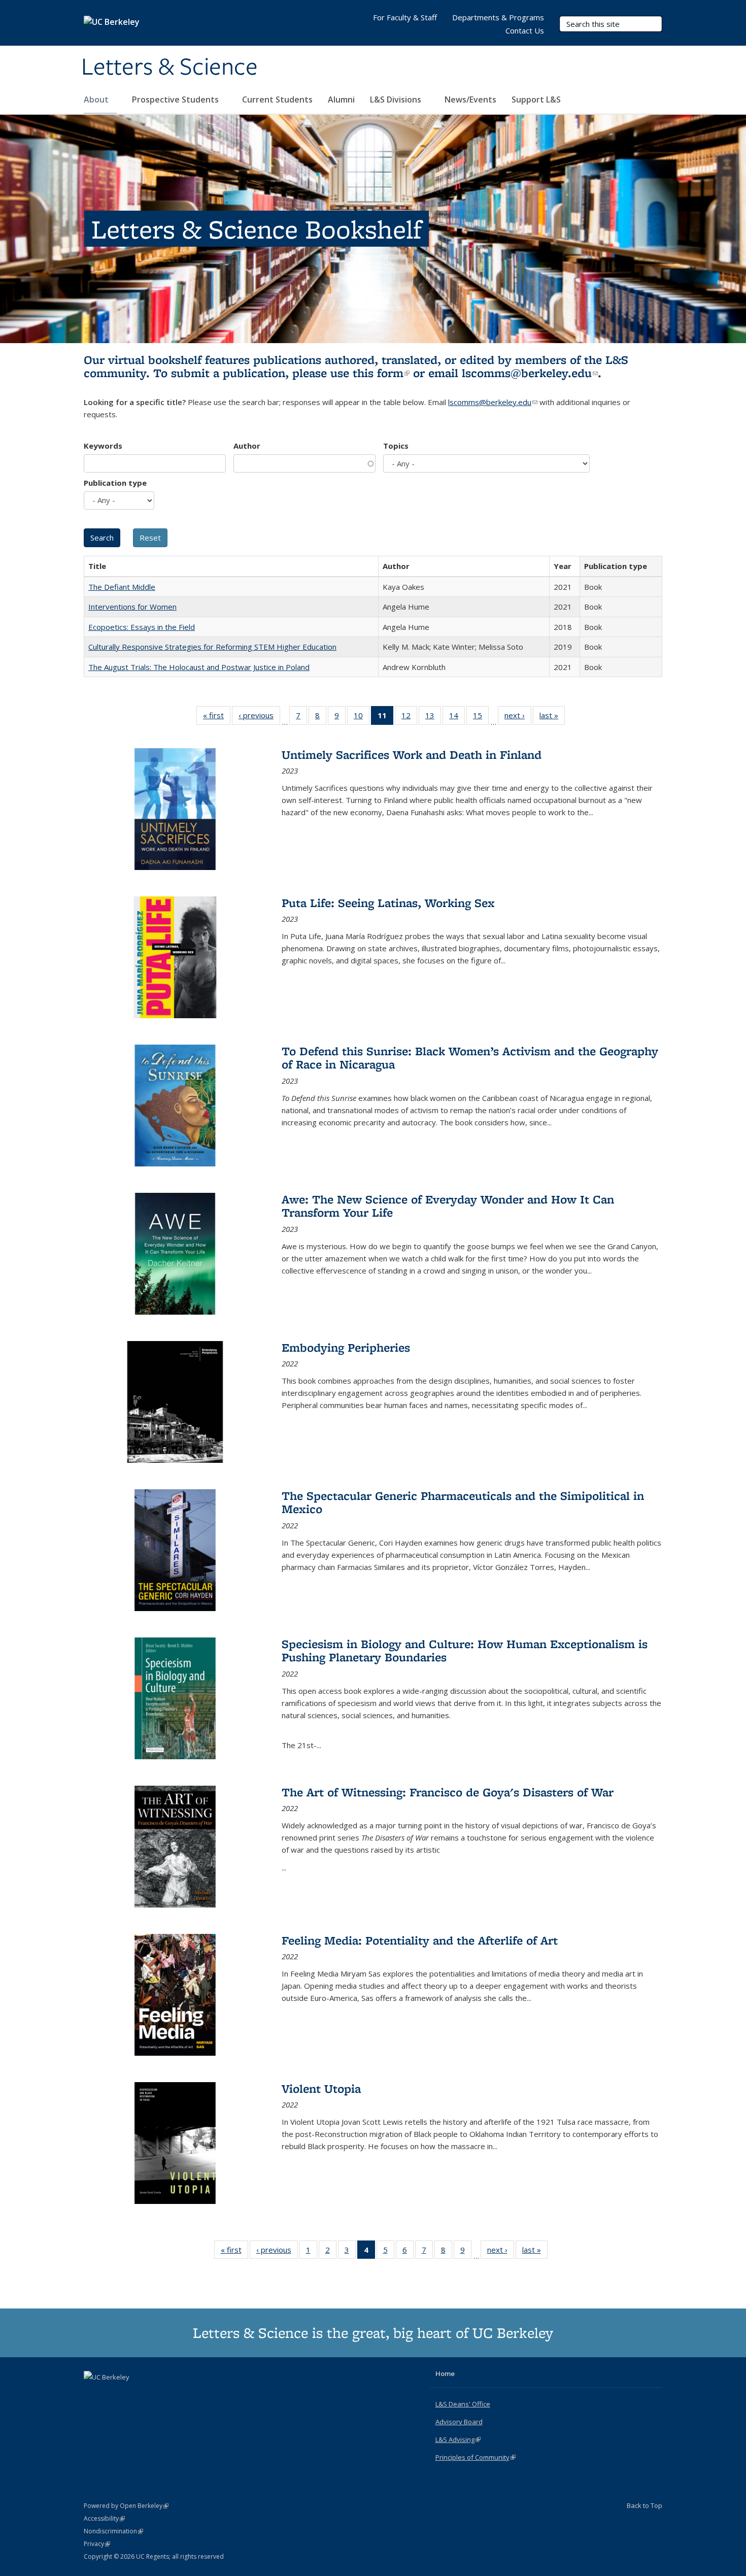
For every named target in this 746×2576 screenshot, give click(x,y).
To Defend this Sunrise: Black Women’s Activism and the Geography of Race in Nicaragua (470, 1058)
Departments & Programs (498, 17)
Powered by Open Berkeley (126, 2506)
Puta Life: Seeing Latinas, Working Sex (388, 903)
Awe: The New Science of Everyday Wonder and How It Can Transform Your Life (448, 1206)
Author (247, 446)
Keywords (103, 446)
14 (457, 717)
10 (362, 717)
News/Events (470, 99)
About (97, 99)
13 (433, 717)
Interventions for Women (132, 607)
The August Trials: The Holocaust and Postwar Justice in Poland (199, 667)
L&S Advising (458, 2439)
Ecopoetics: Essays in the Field (142, 627)
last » (552, 717)
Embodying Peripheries (346, 1347)
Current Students (277, 99)
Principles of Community (476, 2457)
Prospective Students (176, 99)
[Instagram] (132, 2394)
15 (481, 717)
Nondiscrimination (113, 2531)
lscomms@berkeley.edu (530, 373)
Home (445, 2373)
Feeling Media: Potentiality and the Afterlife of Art (420, 1940)
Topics (396, 446)
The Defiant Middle (122, 587)
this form (381, 373)
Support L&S (536, 99)
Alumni (341, 99)
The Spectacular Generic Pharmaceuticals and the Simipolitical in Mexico (463, 1502)
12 (409, 717)
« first (217, 717)
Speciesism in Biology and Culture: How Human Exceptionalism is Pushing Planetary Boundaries (465, 1650)
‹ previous (259, 717)
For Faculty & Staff (405, 17)
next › (518, 717)
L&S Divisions (397, 99)
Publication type (115, 483)
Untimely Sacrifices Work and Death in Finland (412, 755)
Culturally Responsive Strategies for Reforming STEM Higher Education (212, 647)
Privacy (97, 2544)
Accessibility (104, 2518)
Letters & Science (169, 68)
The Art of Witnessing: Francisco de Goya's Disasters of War (448, 1792)
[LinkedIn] (113, 2394)
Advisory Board (459, 2422)
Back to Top (645, 2505)
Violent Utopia (321, 2088)
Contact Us (525, 30)
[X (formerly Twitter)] (93, 2394)
